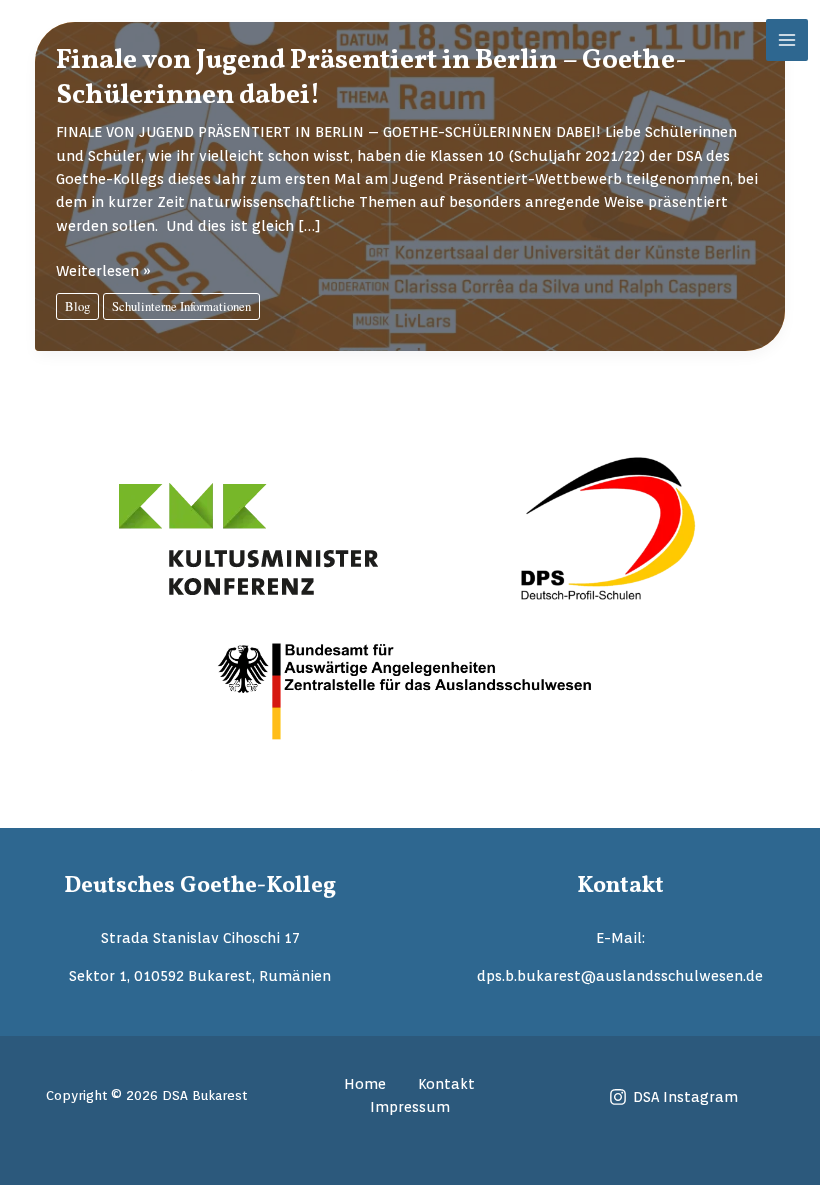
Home (365, 1083)
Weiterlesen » (103, 271)
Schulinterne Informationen (181, 306)
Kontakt (446, 1083)
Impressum (410, 1106)
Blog (77, 306)
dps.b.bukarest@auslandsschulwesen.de (620, 975)
